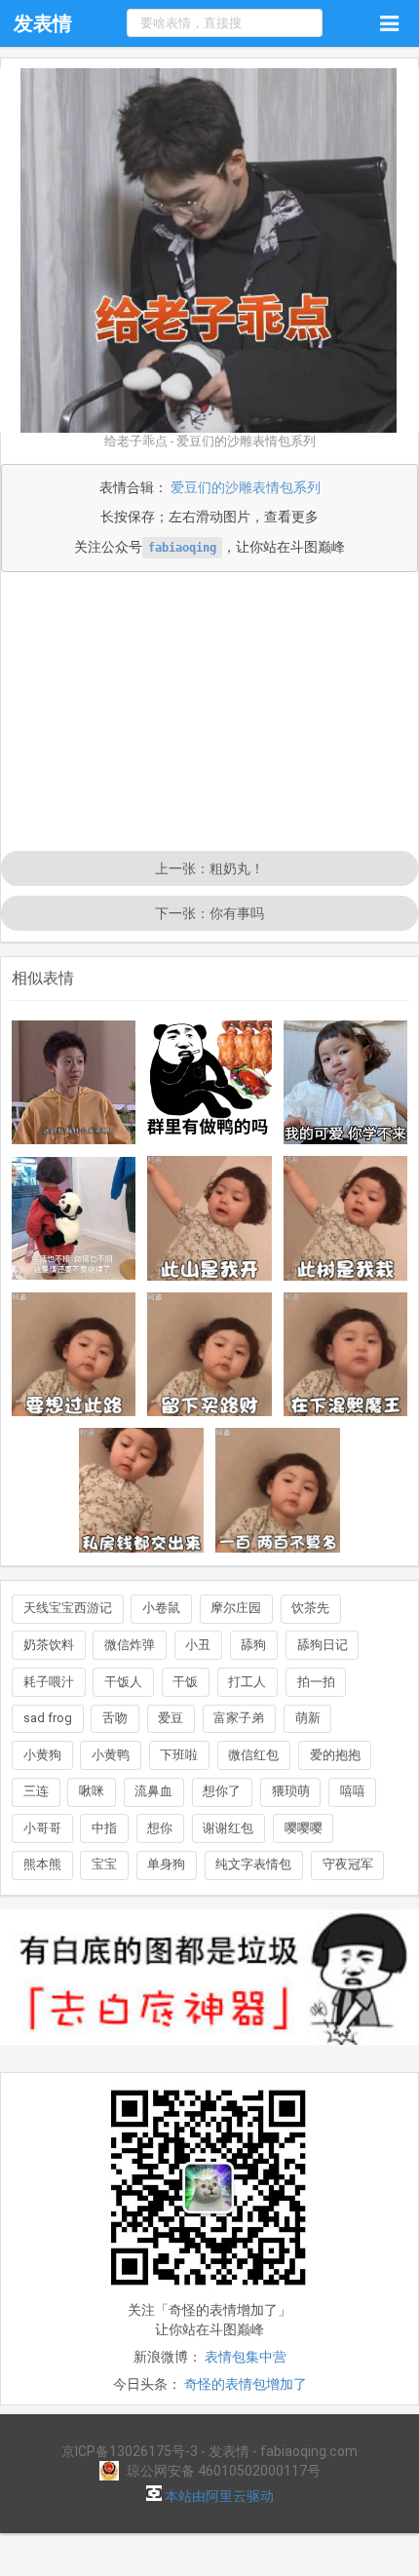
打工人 (247, 1682)
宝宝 (104, 1864)
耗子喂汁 (49, 1682)
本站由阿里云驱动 (218, 2496)
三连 (36, 1791)
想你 (160, 1828)
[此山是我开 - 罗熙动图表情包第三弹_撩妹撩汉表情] (209, 1218)
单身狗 (166, 1864)
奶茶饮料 (49, 1645)
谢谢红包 (228, 1828)
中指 (104, 1828)
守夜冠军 (348, 1864)
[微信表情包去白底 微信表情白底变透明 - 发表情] (209, 2054)
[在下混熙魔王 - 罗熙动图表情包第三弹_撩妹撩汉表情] (346, 1355)
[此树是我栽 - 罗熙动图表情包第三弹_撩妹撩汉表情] (346, 1218)
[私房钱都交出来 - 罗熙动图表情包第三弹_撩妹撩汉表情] (141, 1490)
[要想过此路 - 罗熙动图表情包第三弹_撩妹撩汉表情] (74, 1355)
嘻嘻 (353, 1791)
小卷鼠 (161, 1608)
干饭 (185, 1682)
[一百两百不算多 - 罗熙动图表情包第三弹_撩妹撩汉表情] (278, 1490)
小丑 (198, 1645)
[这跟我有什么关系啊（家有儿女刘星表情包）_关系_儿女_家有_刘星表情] (74, 1083)
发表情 (43, 23)
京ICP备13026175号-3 (130, 2451)
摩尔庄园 (236, 1608)
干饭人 (123, 1682)
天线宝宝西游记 (68, 1608)
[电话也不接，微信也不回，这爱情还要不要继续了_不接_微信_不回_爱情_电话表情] (74, 1219)
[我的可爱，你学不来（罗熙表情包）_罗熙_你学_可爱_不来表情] (346, 1083)
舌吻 (115, 1718)
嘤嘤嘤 (304, 1828)
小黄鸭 (111, 1755)
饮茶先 (310, 1608)
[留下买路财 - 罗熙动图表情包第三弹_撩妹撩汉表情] (209, 1355)
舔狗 (253, 1645)
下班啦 (179, 1755)
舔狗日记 (323, 1645)
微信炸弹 (130, 1645)
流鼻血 (153, 1791)
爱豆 (171, 1718)
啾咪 (92, 1791)
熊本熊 (42, 1864)
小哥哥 (42, 1828)
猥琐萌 (291, 1791)
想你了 (222, 1791)
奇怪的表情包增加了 (246, 2384)
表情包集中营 (246, 2357)
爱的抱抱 (335, 1755)
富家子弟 (239, 1718)
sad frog (48, 1718)
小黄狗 (42, 1755)
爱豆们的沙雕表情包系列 (246, 487)
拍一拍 (316, 1682)
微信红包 (253, 1755)
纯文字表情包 (253, 1864)
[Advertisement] (209, 713)
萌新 (308, 1718)
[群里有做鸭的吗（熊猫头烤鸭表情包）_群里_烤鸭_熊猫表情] (209, 1083)
